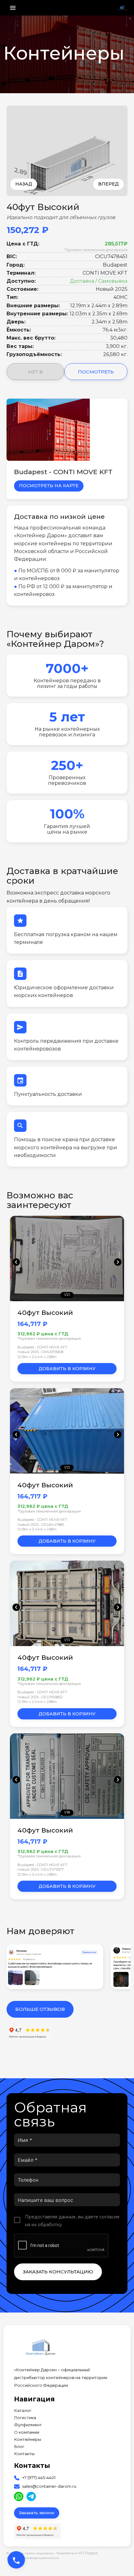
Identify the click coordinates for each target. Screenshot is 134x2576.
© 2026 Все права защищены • (31, 2553)
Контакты (24, 2454)
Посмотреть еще (96, 374)
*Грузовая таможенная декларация (96, 250)
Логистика (25, 2418)
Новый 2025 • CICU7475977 (41, 1869)
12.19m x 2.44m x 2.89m (37, 1357)
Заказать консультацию (58, 2272)
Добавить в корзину (67, 1369)
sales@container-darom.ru (49, 2486)
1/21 (67, 1295)
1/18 (67, 1812)
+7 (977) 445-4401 (39, 2478)
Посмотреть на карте (49, 486)
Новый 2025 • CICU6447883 (41, 1525)
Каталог (23, 2411)
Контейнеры (28, 2439)
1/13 (67, 1640)
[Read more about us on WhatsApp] (19, 2496)
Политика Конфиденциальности (33, 2558)
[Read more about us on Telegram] (31, 2496)
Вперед (108, 184)
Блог (19, 2447)
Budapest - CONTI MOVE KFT (42, 1347)
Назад (24, 184)
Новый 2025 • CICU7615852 (40, 1697)
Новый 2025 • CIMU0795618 (40, 1352)
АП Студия (88, 2553)
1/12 (67, 1467)
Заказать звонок (37, 2513)
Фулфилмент (28, 2425)
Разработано (77, 2553)
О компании (27, 2432)
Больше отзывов (40, 2009)
